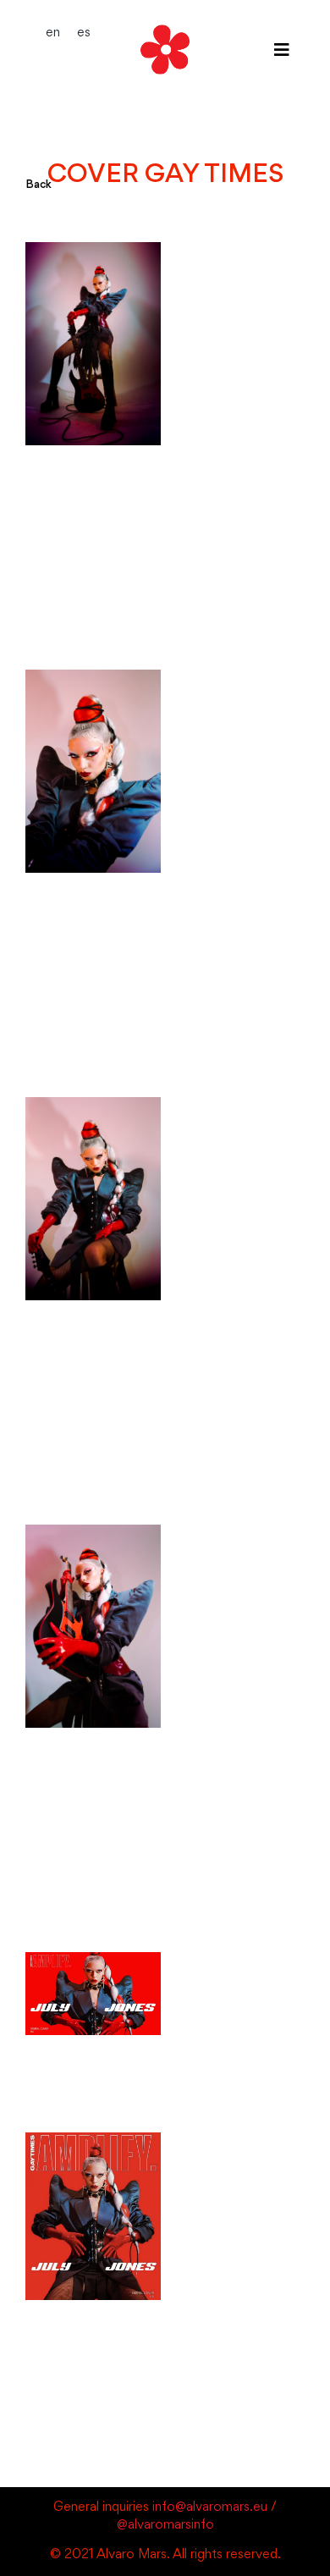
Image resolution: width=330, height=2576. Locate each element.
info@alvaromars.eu (210, 2508)
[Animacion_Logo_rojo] (165, 22)
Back (38, 185)
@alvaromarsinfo (165, 2526)
